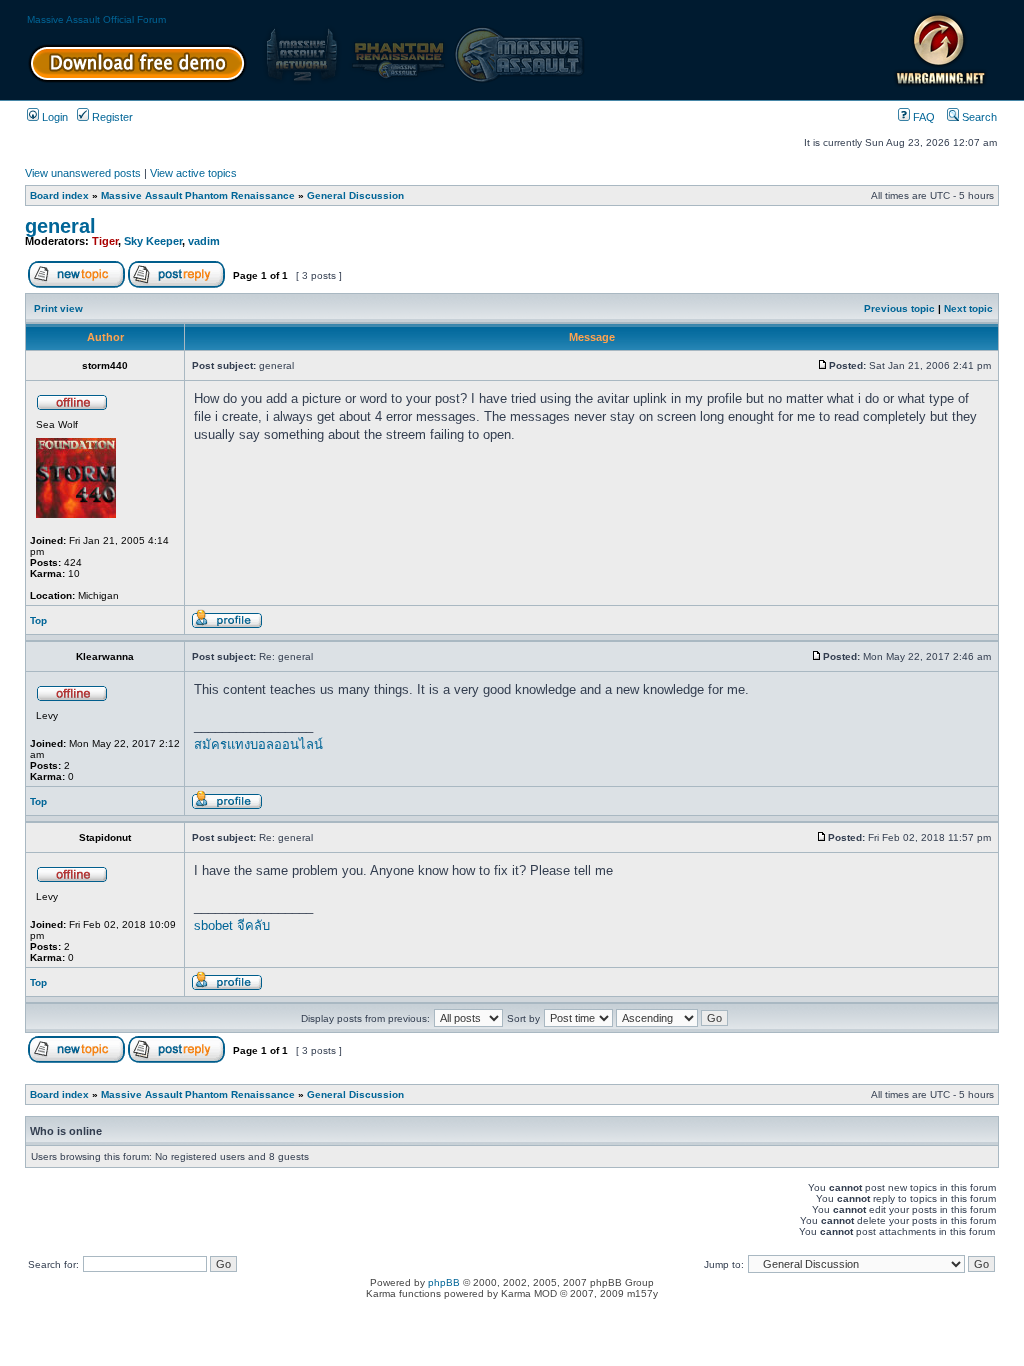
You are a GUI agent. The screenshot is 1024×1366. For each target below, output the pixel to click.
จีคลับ (253, 925)
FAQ (922, 117)
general (60, 226)
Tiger (105, 241)
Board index (59, 195)
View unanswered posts (83, 173)
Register (111, 117)
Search (978, 117)
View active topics (193, 173)
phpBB (444, 1282)
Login (53, 117)
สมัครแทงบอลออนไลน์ (258, 744)
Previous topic (899, 308)
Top (38, 620)
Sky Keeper (153, 241)
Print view (58, 308)
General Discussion (355, 195)
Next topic (968, 308)
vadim (204, 241)
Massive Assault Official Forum (96, 19)
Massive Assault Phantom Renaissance (198, 195)
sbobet (213, 925)
